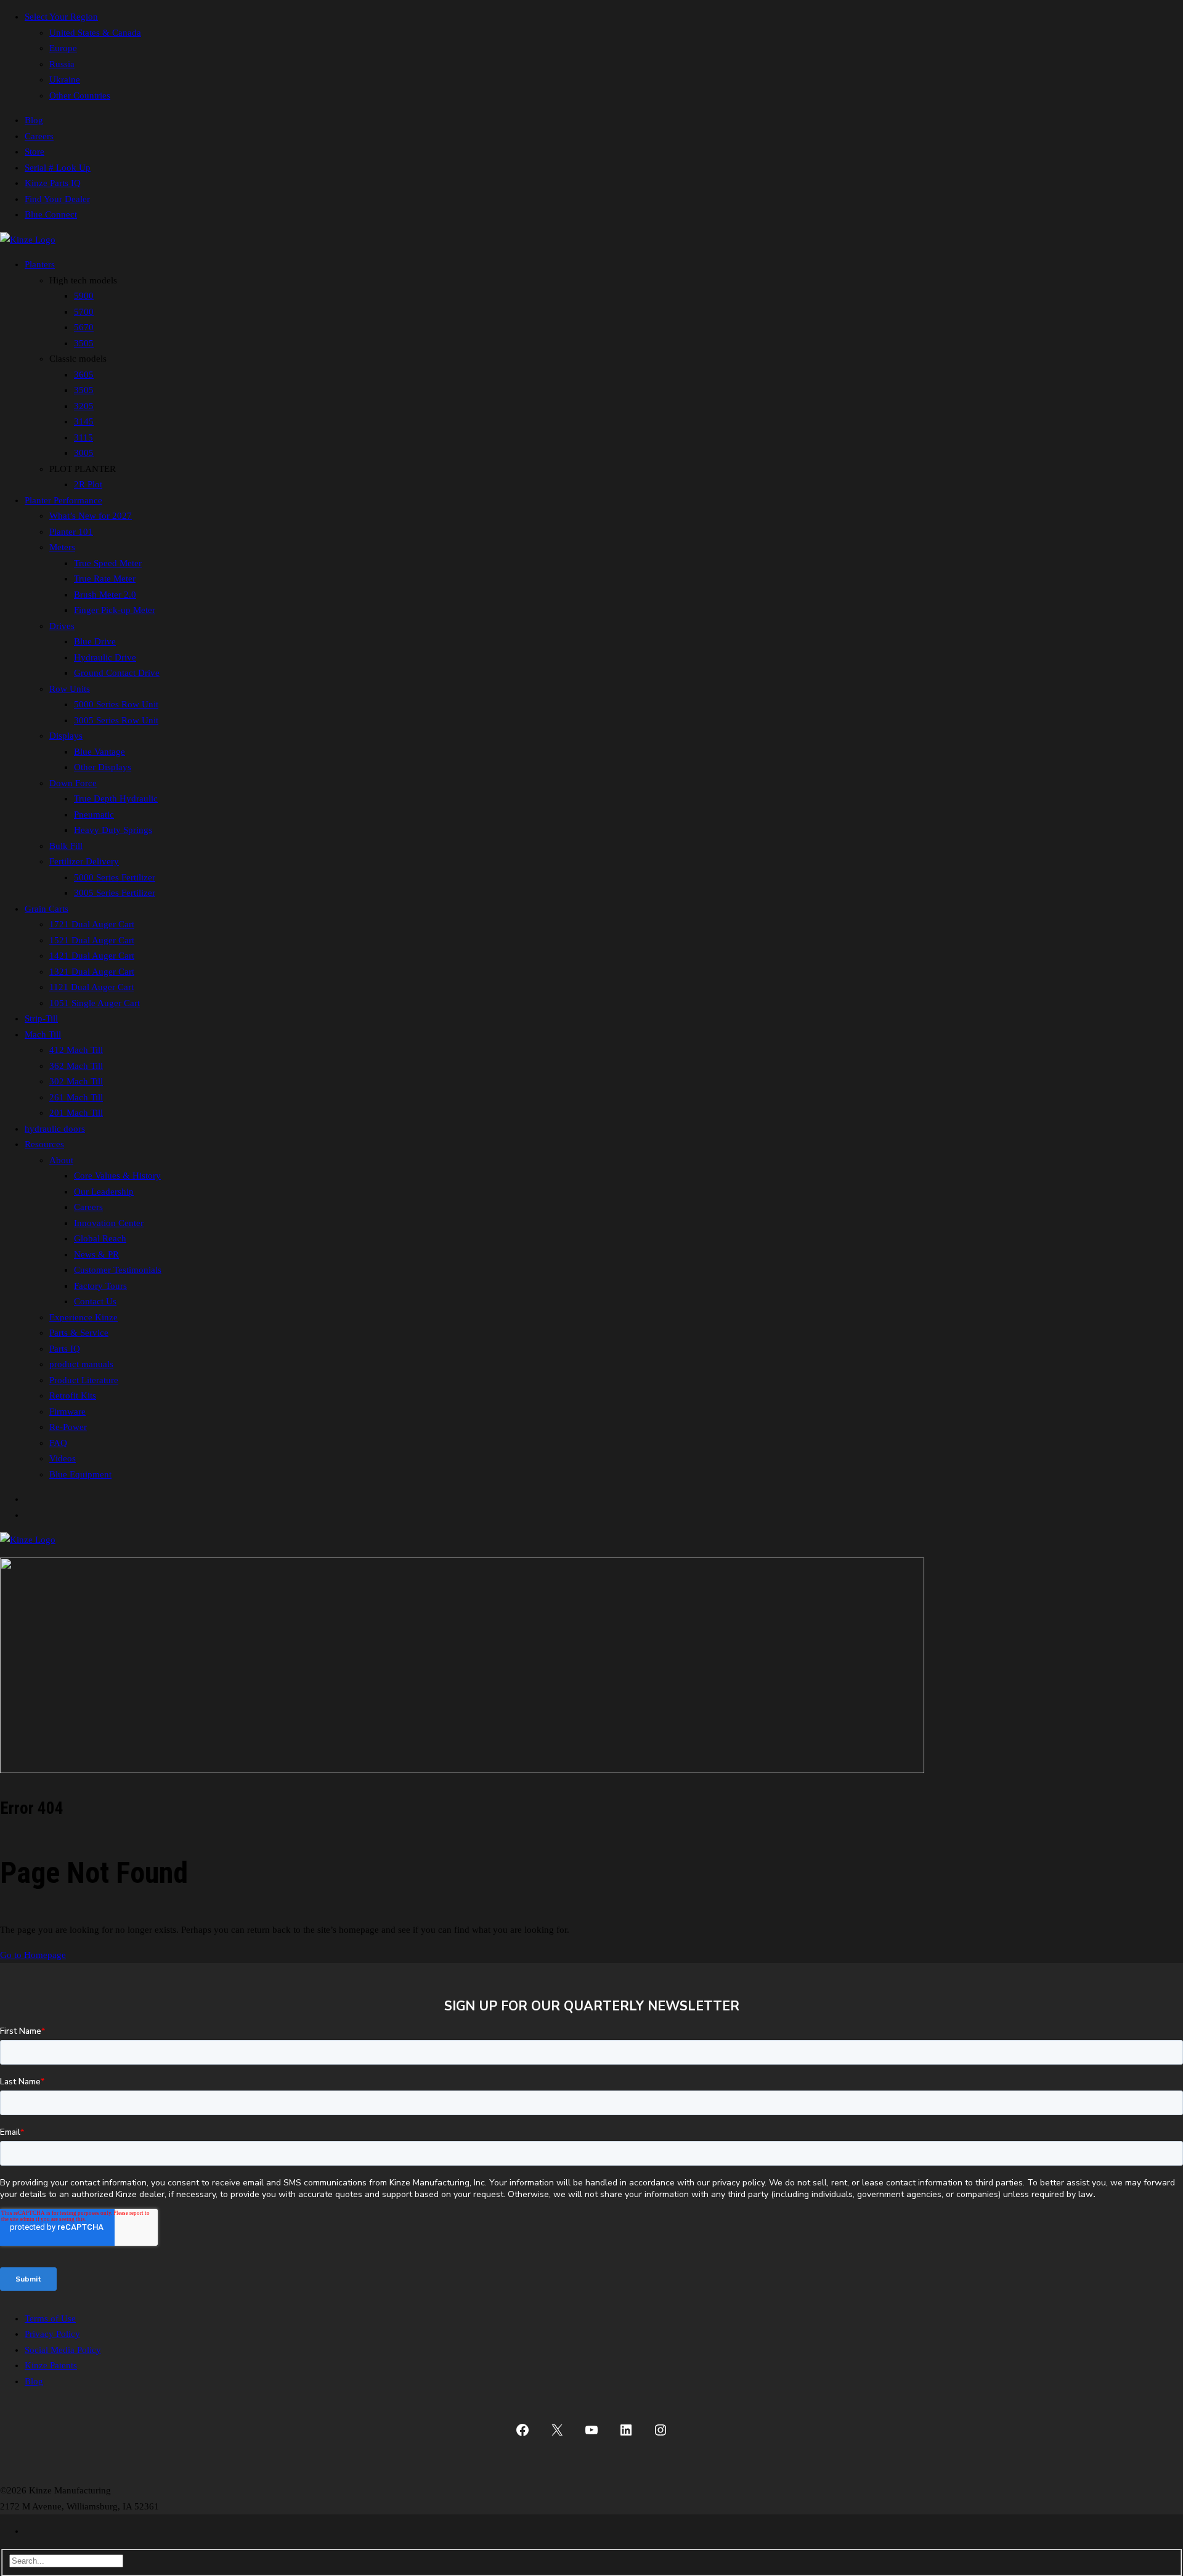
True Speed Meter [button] (108, 563)
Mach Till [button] (43, 1034)
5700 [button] (84, 312)
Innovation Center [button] (109, 1223)
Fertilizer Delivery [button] (84, 861)
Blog (34, 2381)
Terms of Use (50, 2318)
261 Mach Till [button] (76, 1097)
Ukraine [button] (65, 79)
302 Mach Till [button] (76, 1081)
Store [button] (35, 152)
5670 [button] (84, 327)
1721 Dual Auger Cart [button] (92, 924)
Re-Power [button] (68, 1427)
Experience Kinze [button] (83, 1317)
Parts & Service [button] (79, 1333)
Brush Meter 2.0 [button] (105, 595)
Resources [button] (44, 1144)
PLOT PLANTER (83, 469)
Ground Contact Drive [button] (117, 673)
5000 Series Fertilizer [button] (115, 877)
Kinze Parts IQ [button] (53, 183)
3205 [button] (84, 406)
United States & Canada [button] (95, 33)
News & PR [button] (96, 1254)
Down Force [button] (73, 783)
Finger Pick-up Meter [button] (115, 610)
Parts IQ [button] (65, 1349)
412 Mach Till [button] (76, 1050)
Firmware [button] (67, 1412)
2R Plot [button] (88, 484)
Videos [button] (63, 1458)
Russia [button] (62, 64)
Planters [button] (40, 264)
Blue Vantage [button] (100, 752)
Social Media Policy (63, 2350)
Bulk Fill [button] (66, 846)
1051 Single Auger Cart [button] (95, 1003)
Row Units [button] (70, 689)
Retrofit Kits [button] (73, 1396)
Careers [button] (39, 136)
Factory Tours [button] (100, 1286)
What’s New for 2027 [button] (91, 516)
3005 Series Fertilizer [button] (115, 893)
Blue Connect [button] (51, 214)
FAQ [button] (58, 1443)
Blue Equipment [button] (80, 1474)
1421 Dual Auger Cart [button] (92, 956)
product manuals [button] (81, 1364)
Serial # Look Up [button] (58, 168)
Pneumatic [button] (94, 815)
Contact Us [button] (95, 1301)
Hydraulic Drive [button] (105, 657)
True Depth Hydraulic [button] (116, 798)
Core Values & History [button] (117, 1176)
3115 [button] (83, 437)
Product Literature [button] (84, 1380)
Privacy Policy (52, 2334)
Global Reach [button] (100, 1238)
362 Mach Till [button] (76, 1066)
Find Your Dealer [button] (57, 199)
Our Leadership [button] (104, 1192)
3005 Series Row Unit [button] (116, 720)
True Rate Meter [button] (105, 579)
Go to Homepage (33, 1955)
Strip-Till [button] (41, 1018)
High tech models (83, 280)
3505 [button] (84, 343)
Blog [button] (34, 120)
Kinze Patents (51, 2365)
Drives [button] (62, 626)
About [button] (61, 1160)
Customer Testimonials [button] (118, 1270)
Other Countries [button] (80, 95)
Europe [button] (63, 48)
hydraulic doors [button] (55, 1129)
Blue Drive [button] (95, 641)
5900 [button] (84, 296)
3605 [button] (84, 375)
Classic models (78, 359)
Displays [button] (66, 736)
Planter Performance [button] (63, 500)
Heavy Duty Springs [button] (113, 830)
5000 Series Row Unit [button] (116, 704)
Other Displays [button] (103, 767)
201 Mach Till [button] (76, 1113)
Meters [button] (62, 547)
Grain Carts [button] (47, 909)
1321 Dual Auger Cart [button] (92, 972)
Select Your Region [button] (61, 17)
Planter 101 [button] (71, 532)
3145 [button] (84, 421)
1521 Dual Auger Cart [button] (92, 940)
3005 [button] (84, 453)
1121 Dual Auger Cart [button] (91, 987)
